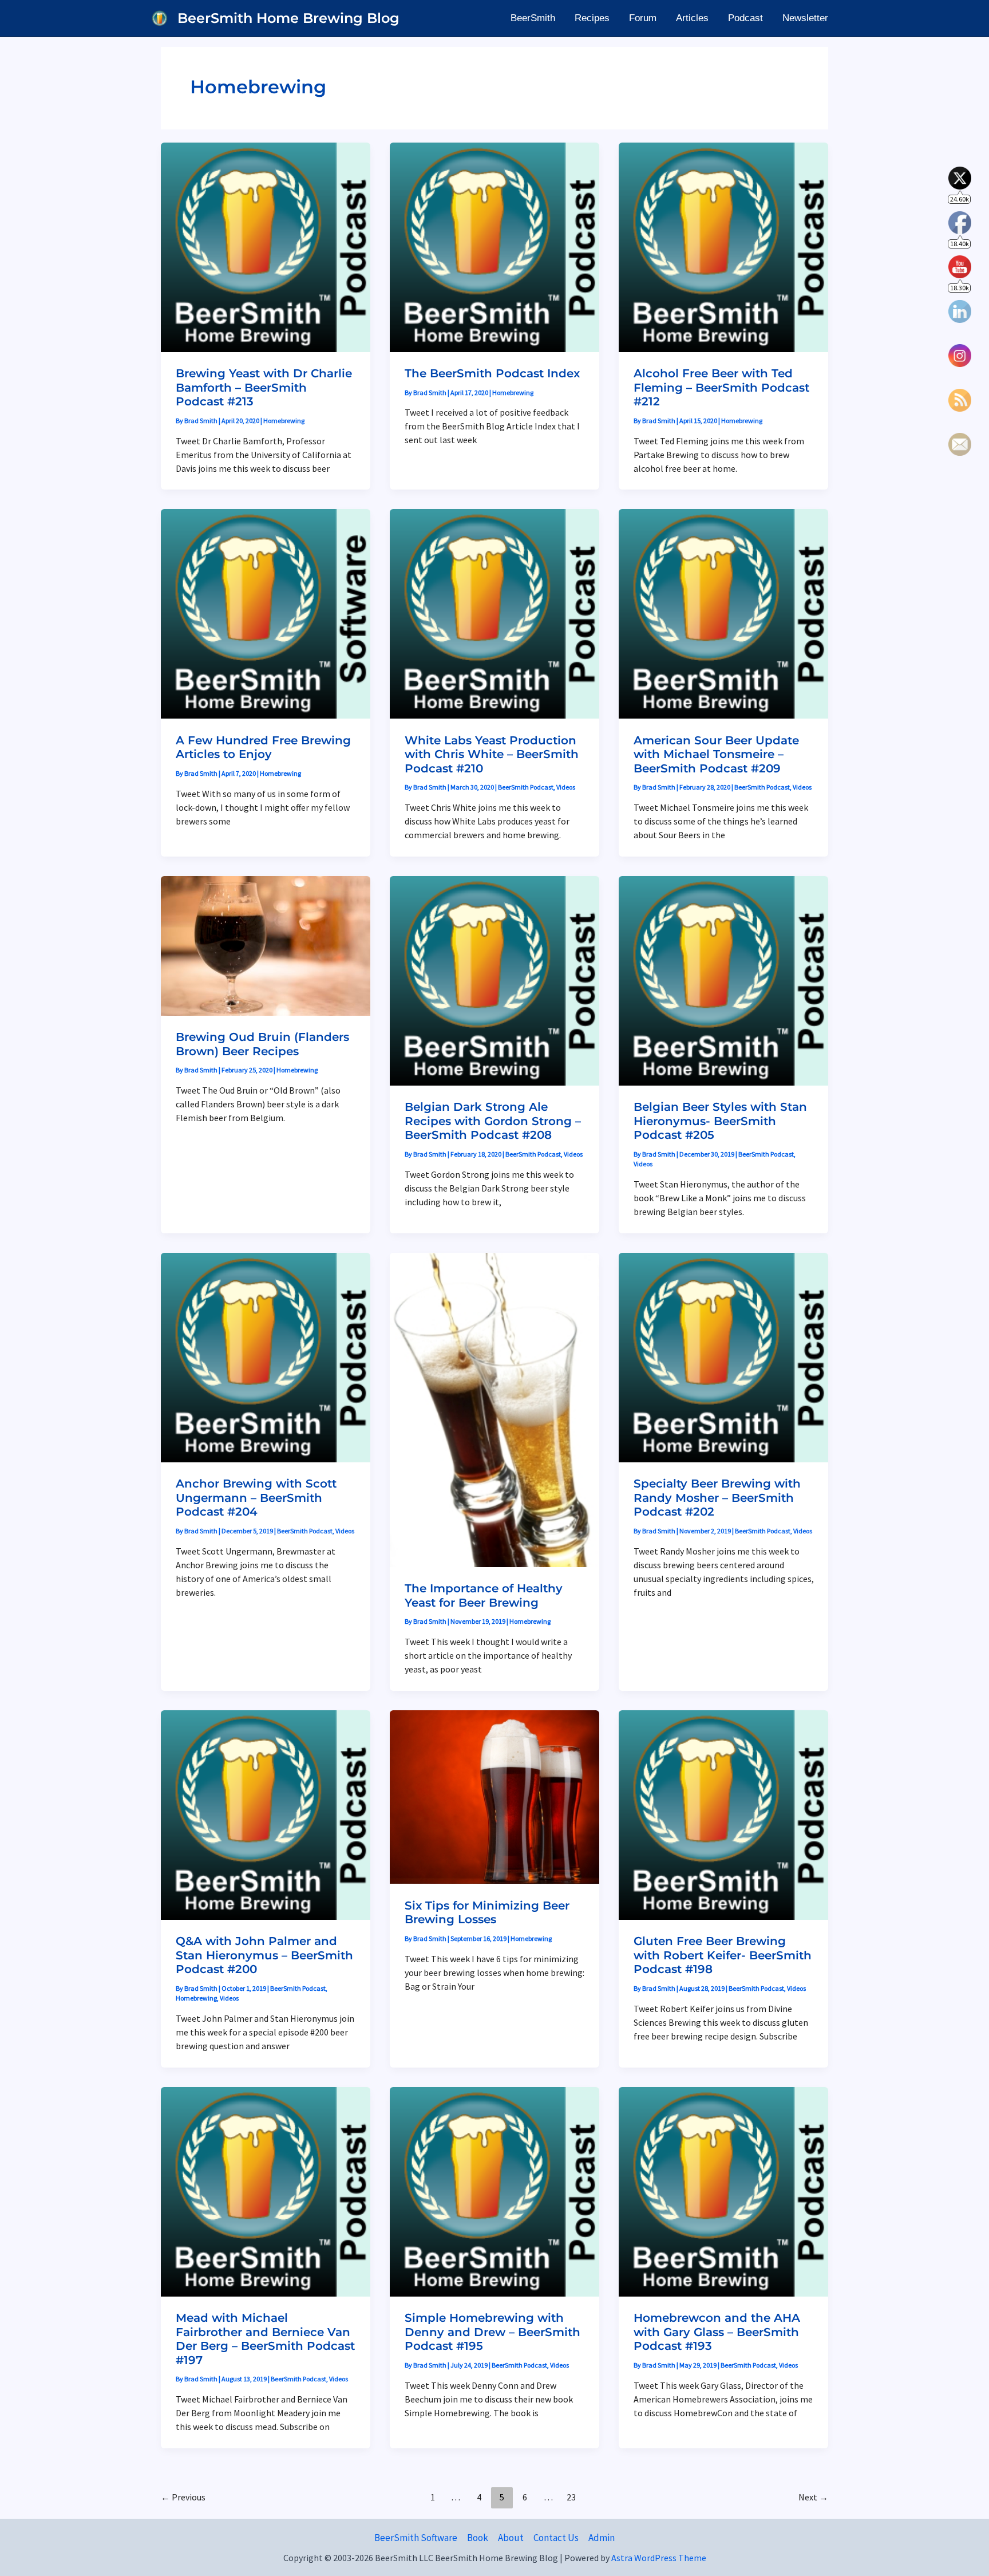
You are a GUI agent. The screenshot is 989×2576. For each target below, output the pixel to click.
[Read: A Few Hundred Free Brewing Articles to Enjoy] (266, 613)
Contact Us (556, 2538)
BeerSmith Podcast (526, 787)
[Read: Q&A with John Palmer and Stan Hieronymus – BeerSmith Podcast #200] (266, 1814)
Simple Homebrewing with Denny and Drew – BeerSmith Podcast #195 (492, 2332)
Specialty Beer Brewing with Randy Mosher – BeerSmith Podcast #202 (717, 1498)
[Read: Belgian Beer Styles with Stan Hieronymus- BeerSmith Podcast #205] (723, 980)
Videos (566, 787)
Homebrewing (284, 421)
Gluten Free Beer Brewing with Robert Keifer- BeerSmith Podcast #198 (723, 1955)
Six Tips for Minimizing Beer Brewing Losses (487, 1913)
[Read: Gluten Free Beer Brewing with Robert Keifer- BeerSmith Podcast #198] (723, 1814)
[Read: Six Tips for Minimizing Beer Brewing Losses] (494, 1796)
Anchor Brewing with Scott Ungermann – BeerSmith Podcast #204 (256, 1498)
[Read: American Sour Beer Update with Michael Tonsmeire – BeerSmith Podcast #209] (723, 613)
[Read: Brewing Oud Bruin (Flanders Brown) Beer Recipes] (266, 945)
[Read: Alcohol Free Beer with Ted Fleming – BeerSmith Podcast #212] (723, 246)
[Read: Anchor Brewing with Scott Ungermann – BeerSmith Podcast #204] (266, 1356)
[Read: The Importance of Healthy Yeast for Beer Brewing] (494, 1409)
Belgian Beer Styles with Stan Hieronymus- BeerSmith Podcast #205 (720, 1121)
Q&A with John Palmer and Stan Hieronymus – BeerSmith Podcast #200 (264, 1955)
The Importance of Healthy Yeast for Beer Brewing (484, 1595)
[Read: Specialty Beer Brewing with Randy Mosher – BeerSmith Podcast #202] (723, 1356)
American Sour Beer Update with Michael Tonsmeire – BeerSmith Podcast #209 (716, 754)
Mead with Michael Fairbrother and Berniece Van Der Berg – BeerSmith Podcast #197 (265, 2339)
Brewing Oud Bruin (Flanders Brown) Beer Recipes (262, 1044)
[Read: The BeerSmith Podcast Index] (494, 246)
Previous (183, 2497)
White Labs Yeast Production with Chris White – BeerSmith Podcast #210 (492, 754)
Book (478, 2538)
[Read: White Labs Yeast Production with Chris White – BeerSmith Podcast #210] (494, 613)
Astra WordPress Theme (659, 2558)
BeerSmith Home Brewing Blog (288, 18)
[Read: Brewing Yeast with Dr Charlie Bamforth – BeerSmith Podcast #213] (266, 246)
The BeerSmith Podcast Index (492, 373)
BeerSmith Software (416, 2538)
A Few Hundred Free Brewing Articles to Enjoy (263, 747)
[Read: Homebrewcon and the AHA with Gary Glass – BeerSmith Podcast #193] (723, 2191)
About (511, 2538)
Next (813, 2497)
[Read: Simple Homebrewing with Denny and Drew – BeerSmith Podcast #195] (494, 2191)
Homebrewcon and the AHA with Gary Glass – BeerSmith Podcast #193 (717, 2332)
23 (571, 2497)
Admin (602, 2538)
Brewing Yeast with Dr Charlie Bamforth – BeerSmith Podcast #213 (264, 387)
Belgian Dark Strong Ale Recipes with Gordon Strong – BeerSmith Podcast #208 (493, 1121)
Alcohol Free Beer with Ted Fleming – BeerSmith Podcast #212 (721, 387)
